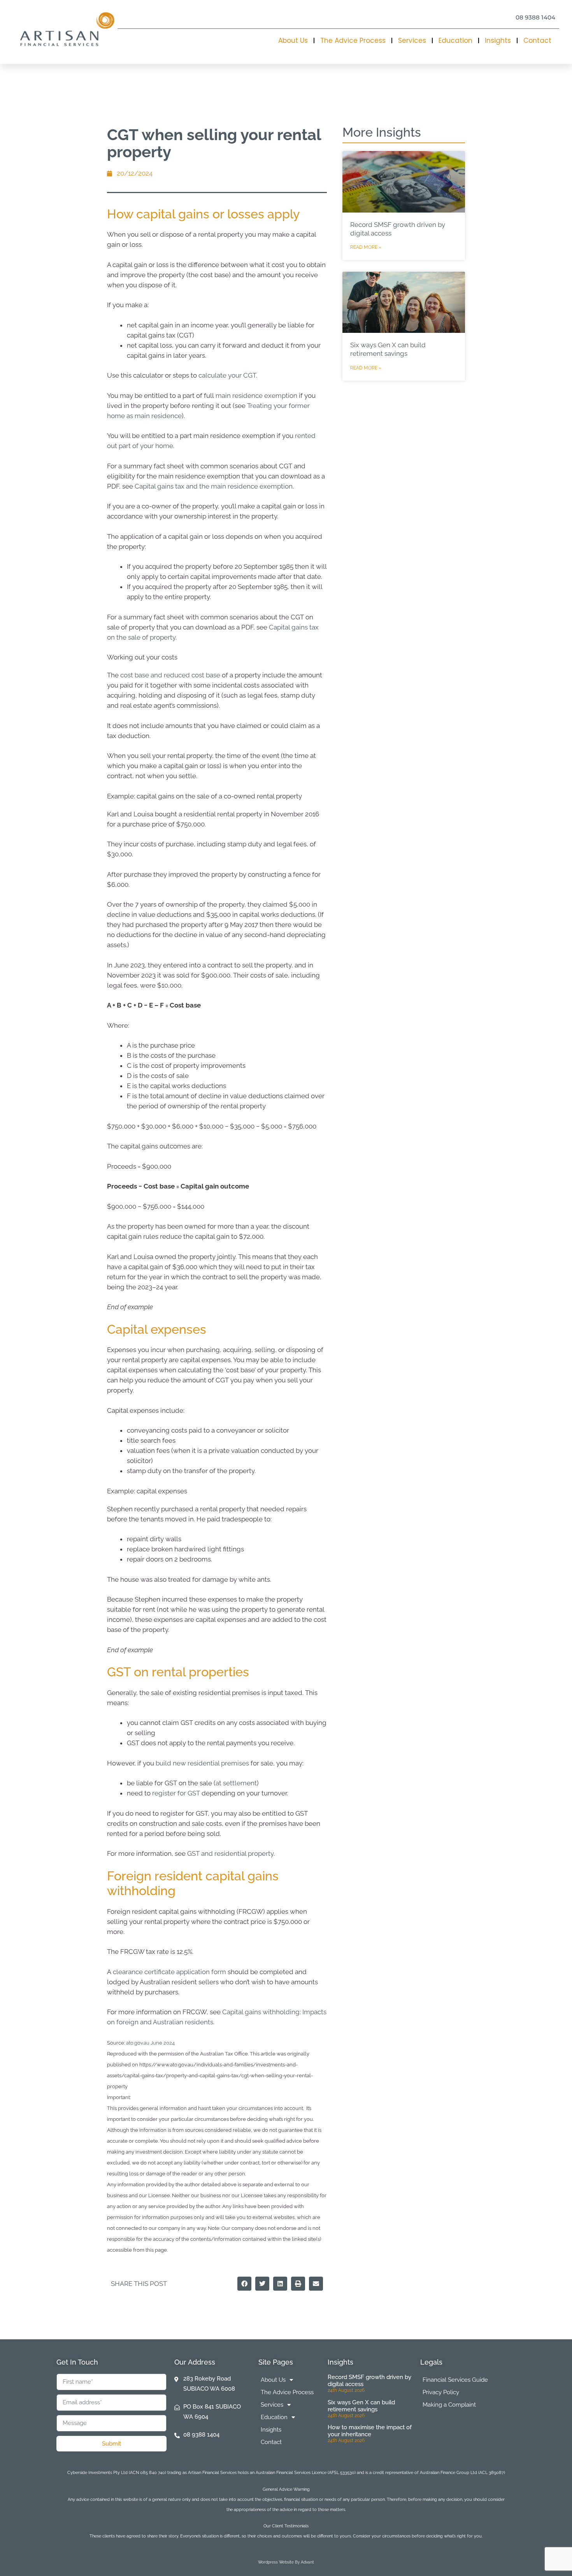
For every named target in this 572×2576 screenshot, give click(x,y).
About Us (293, 40)
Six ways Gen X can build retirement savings (361, 2406)
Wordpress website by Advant (286, 2562)
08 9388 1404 (535, 17)
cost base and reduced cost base (170, 675)
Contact (537, 40)
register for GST (176, 1793)
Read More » (366, 247)
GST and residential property (230, 1853)
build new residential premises (202, 1763)
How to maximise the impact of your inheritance (370, 2431)
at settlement (236, 1783)
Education (455, 40)
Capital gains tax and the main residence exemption (214, 486)
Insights (498, 40)
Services (412, 40)
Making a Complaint (449, 2405)
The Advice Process (353, 40)
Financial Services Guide (455, 2380)
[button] (244, 2284)
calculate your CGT (227, 375)
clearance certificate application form (169, 1972)
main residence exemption (256, 396)
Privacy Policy (441, 2392)
